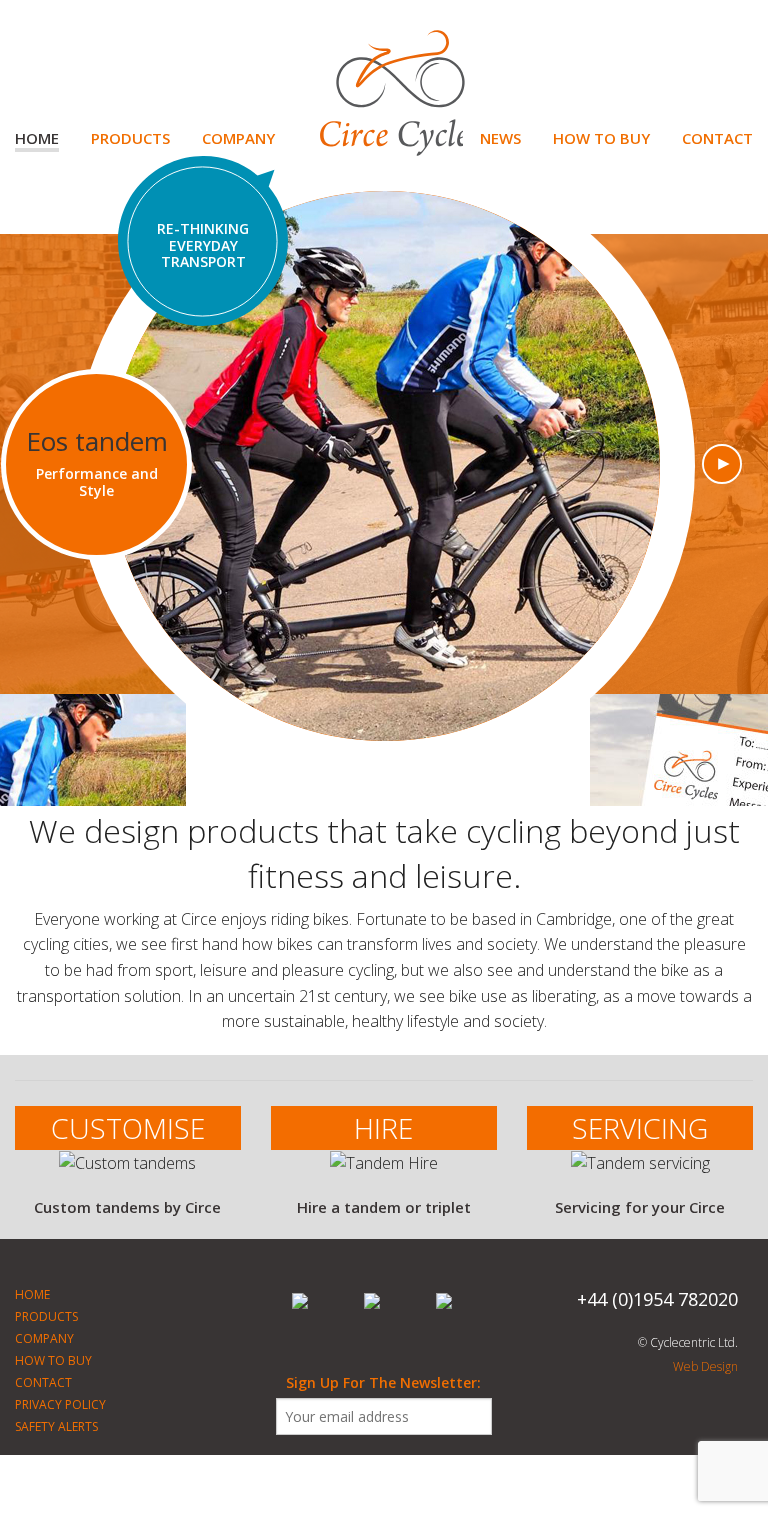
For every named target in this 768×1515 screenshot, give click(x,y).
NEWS (500, 138)
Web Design (705, 1366)
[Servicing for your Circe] (640, 1173)
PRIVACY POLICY (60, 1404)
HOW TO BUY (601, 138)
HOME (37, 138)
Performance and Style (97, 482)
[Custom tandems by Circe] (128, 1173)
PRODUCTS (130, 138)
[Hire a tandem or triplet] (384, 1173)
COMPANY (238, 138)
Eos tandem (97, 441)
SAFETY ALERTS (56, 1426)
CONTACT (717, 138)
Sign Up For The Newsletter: (383, 1382)
